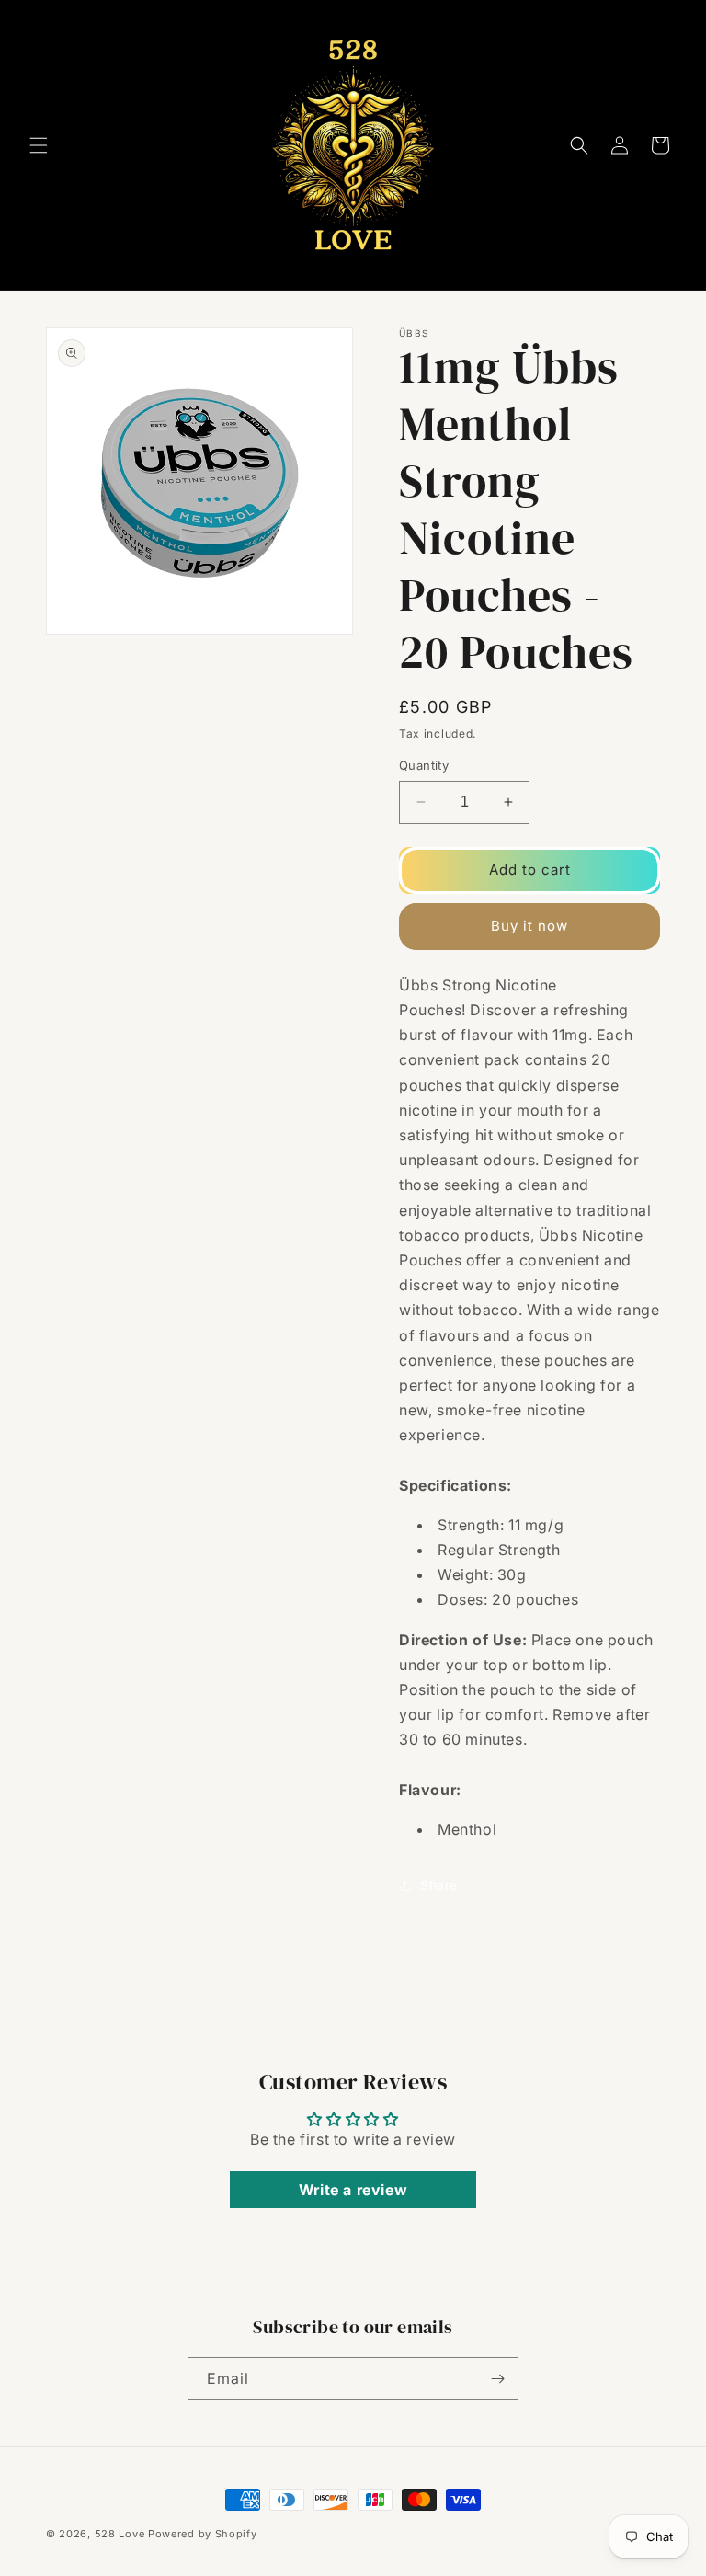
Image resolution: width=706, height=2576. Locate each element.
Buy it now (529, 926)
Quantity (424, 765)
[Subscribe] (497, 2379)
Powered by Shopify (203, 2534)
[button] (39, 145)
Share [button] (439, 1885)
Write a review (353, 2190)
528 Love (120, 2534)
